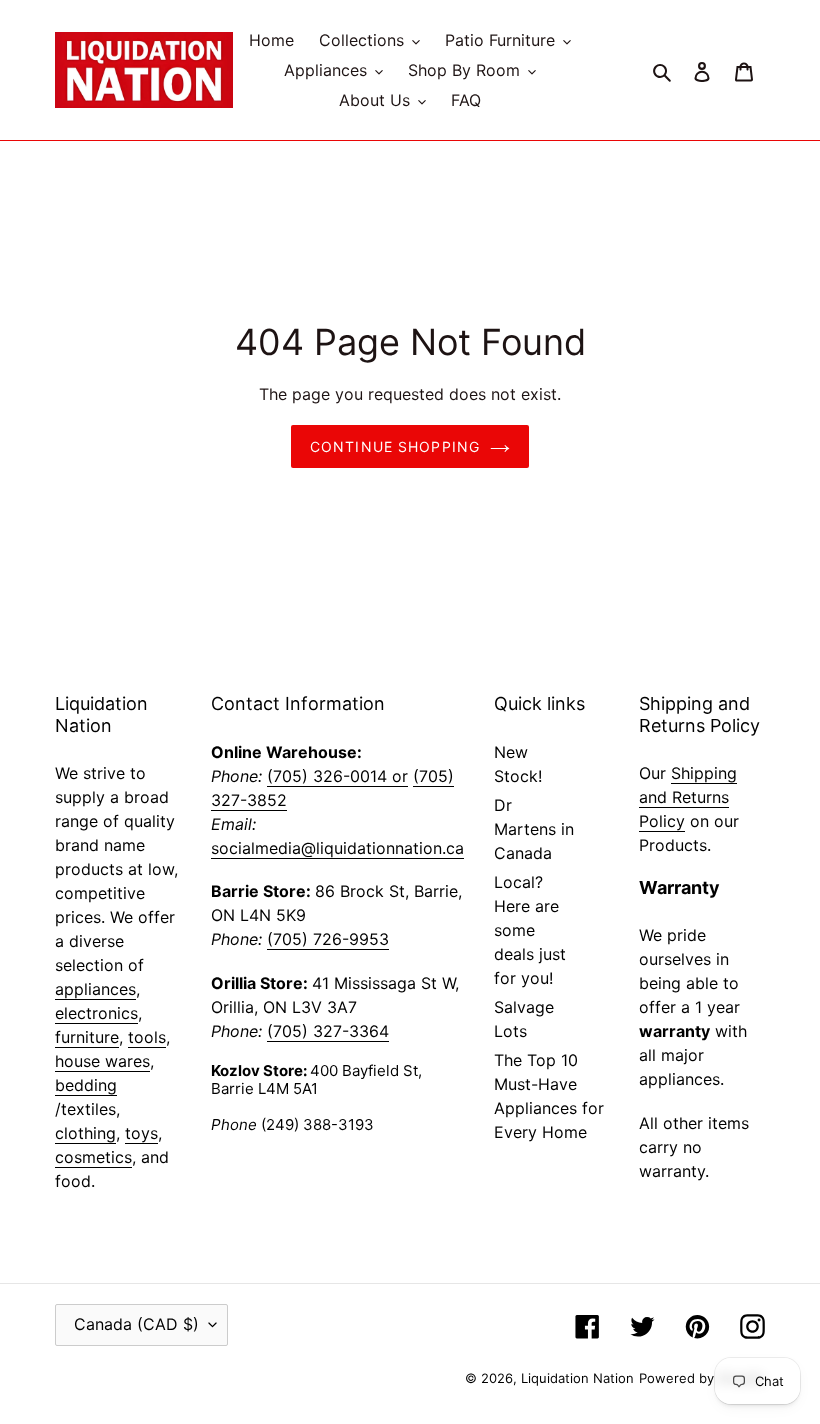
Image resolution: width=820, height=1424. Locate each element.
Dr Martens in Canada (534, 829)
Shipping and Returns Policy (688, 797)
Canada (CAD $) (136, 1324)
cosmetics (93, 1157)
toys (141, 1133)
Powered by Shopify (702, 1378)
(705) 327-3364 (328, 1031)
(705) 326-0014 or (337, 776)
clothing (85, 1133)
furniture (87, 1037)
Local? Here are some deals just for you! (530, 930)
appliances (95, 989)
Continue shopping (395, 446)
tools (147, 1037)
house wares (102, 1061)
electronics (96, 1013)
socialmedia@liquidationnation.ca (337, 848)
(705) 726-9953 (328, 939)
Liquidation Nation (577, 1378)
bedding (86, 1085)
